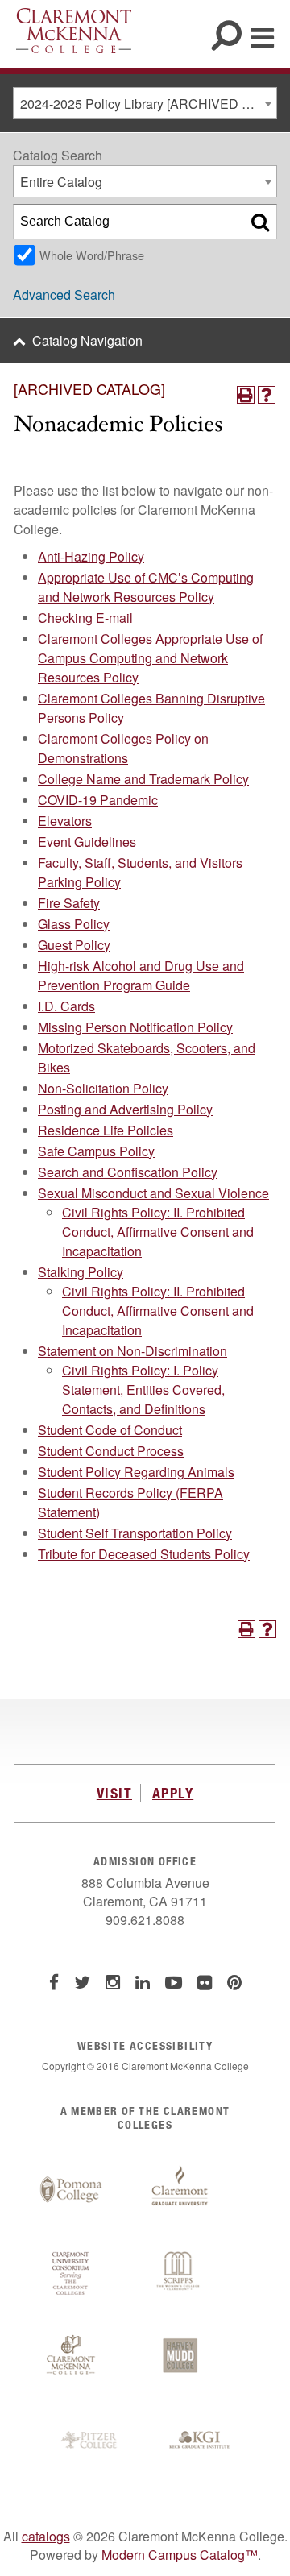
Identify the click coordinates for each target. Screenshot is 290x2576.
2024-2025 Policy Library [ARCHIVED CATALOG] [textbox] (148, 104)
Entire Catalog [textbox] (61, 182)
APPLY (173, 1793)
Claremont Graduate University (180, 2190)
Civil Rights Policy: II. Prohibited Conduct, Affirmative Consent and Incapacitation (158, 1232)
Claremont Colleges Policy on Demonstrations (123, 748)
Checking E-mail (85, 618)
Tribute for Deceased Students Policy (144, 1554)
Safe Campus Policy (96, 1151)
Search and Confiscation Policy (128, 1172)
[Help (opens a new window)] (267, 395)
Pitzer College (91, 2441)
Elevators (65, 821)
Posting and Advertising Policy (125, 1109)
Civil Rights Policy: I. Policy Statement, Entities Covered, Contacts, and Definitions (143, 1390)
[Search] (260, 222)
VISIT (114, 1793)
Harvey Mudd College (180, 2357)
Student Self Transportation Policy (135, 1533)
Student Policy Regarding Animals (136, 1472)
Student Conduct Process (111, 1451)
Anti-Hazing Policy (91, 556)
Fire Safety (69, 903)
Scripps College (180, 2274)
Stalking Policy (81, 1272)
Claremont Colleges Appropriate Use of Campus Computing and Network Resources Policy (150, 658)
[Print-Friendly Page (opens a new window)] (246, 395)
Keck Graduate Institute (200, 2441)
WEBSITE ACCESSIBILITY (145, 2045)
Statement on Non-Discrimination (133, 1351)
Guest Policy (74, 945)
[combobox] (145, 103)
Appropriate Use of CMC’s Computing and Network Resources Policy (146, 587)
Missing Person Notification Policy (135, 1027)
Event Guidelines (87, 842)
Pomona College (71, 2190)
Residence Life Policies (106, 1130)
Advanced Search (64, 295)
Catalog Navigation (87, 340)
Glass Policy (74, 924)
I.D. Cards (66, 1006)
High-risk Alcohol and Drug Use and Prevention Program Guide (141, 975)
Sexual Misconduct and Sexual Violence (153, 1193)
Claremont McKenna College (74, 31)
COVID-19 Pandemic (98, 800)
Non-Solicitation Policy (103, 1088)
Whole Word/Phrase (92, 255)
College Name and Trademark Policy (143, 779)
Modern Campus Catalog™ (180, 2555)
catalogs (46, 2536)
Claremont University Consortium (71, 2274)
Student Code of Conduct (110, 1430)
